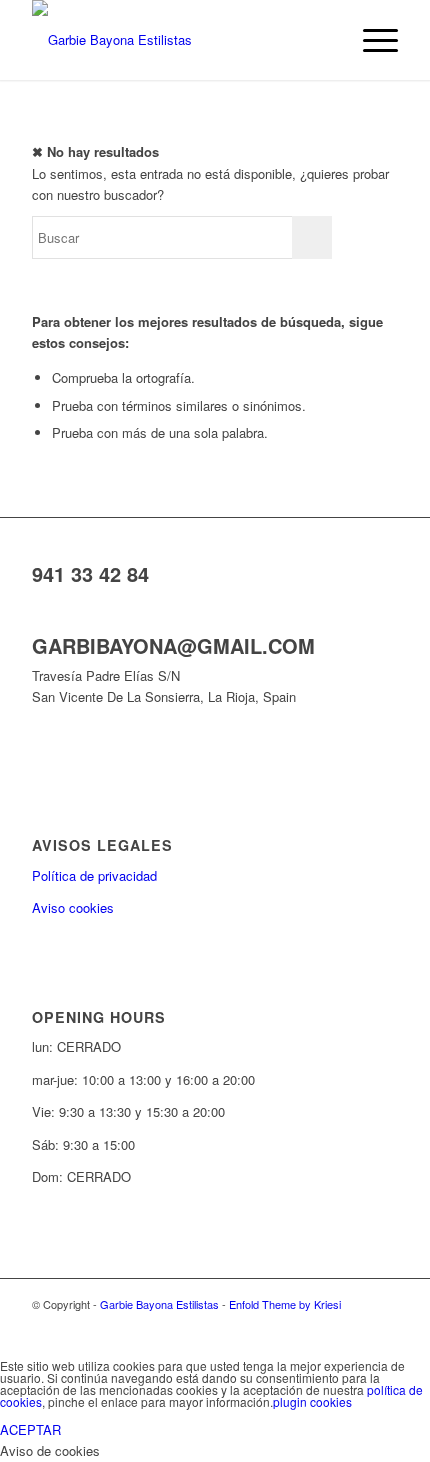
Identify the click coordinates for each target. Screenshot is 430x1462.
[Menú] (370, 40)
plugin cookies (312, 1401)
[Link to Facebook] (353, 1325)
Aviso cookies (73, 907)
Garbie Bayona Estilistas (159, 1304)
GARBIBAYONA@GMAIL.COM (173, 645)
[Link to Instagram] (383, 1325)
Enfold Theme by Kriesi (285, 1304)
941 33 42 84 (90, 573)
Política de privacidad (94, 875)
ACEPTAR (30, 1429)
